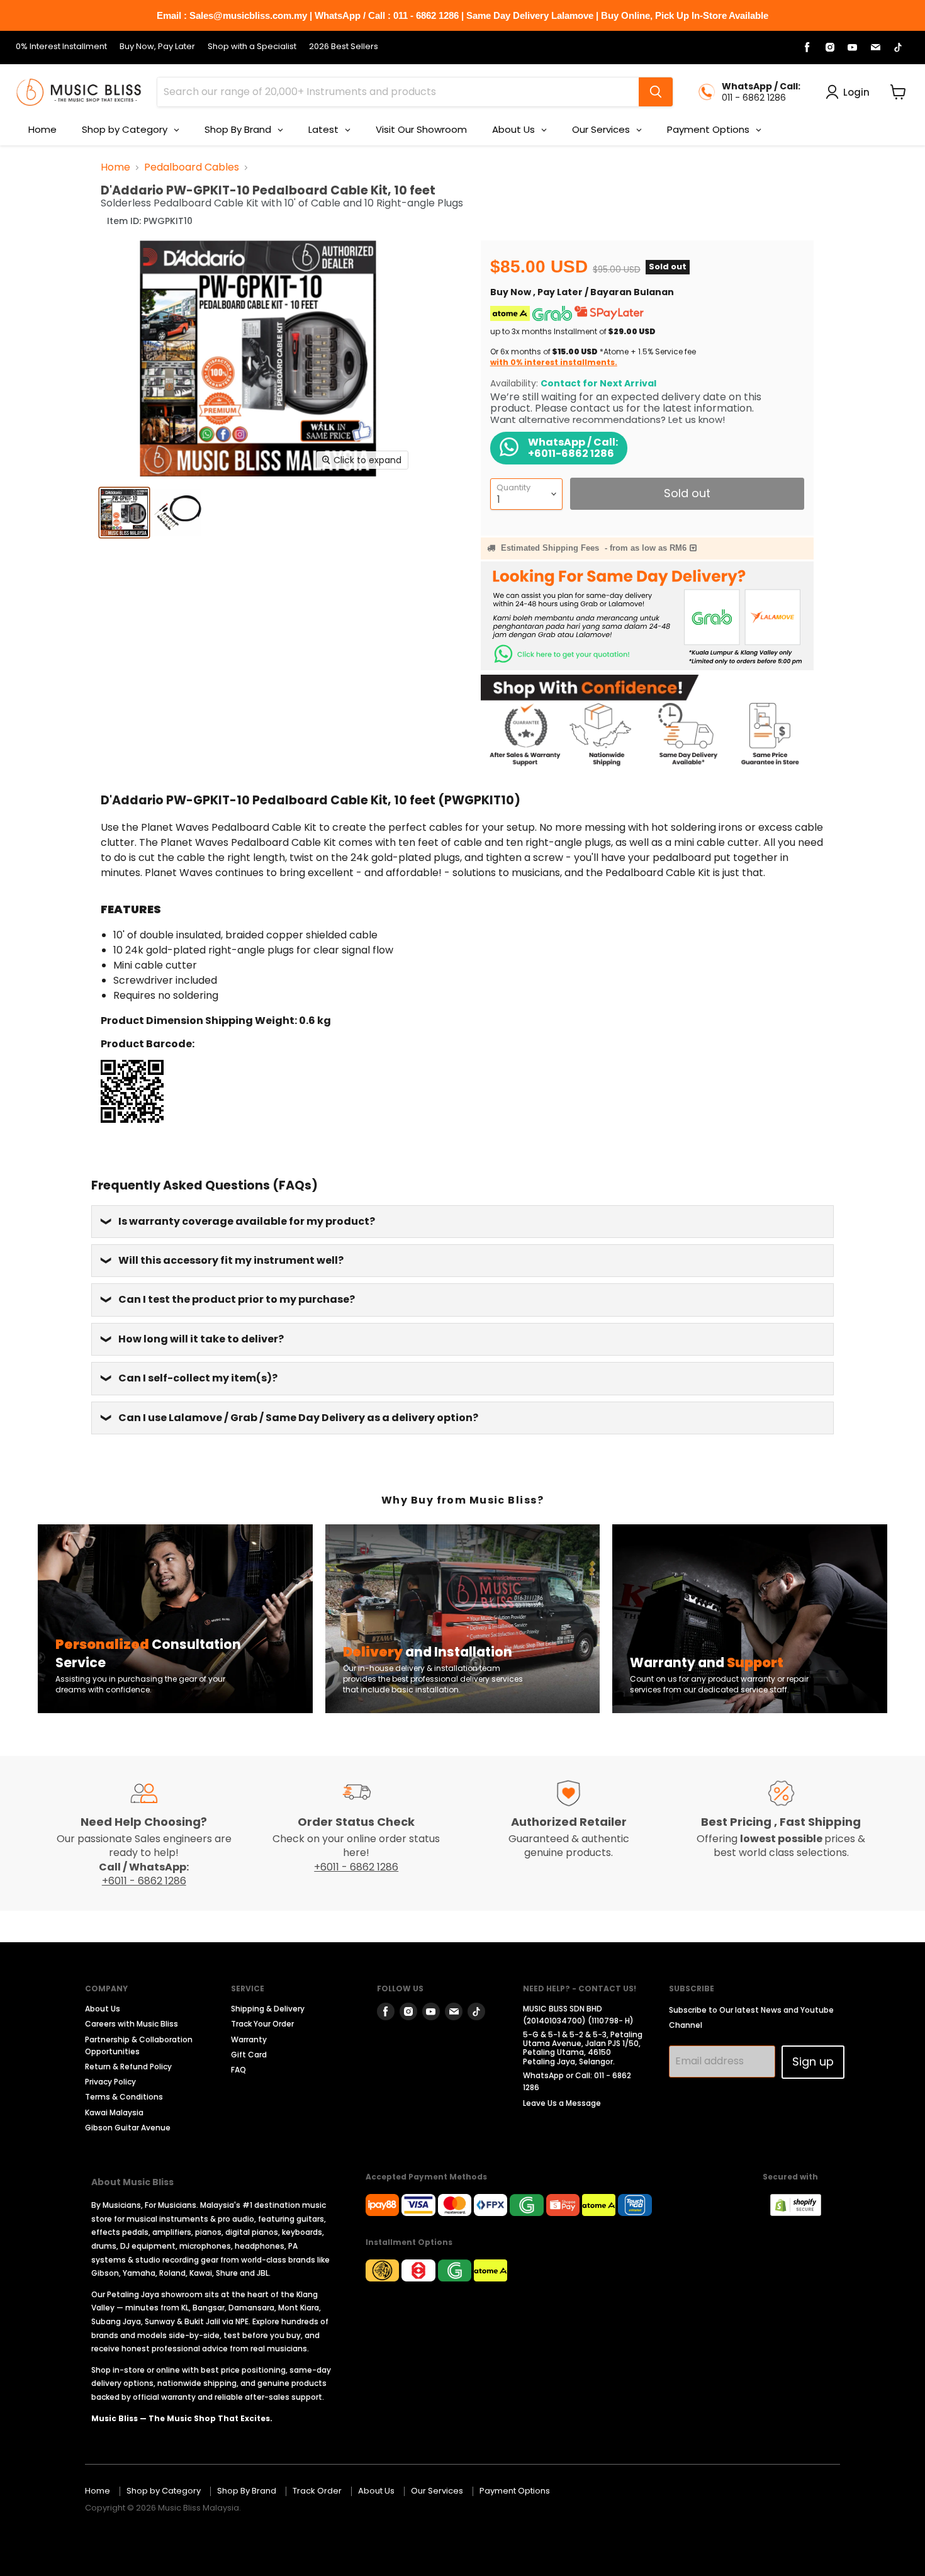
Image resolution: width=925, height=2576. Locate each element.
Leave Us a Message (562, 2103)
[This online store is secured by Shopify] (802, 2213)
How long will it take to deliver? (201, 1339)
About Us (103, 2009)
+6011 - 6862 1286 (144, 1881)
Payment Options (515, 2491)
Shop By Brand (247, 2491)
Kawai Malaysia (114, 2112)
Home (115, 167)
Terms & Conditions (124, 2097)
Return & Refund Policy (128, 2067)
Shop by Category (164, 2491)
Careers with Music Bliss (132, 2024)
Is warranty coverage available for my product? (247, 1221)
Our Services (437, 2491)
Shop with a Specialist (252, 47)
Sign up (813, 2061)
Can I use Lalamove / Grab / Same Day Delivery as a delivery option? (298, 1418)
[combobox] (398, 92)
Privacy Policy (110, 2082)
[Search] (656, 92)
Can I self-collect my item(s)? (198, 1378)
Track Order (317, 2491)
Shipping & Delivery (268, 2009)
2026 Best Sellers (344, 47)
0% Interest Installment (61, 47)
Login (856, 92)
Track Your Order (262, 2024)
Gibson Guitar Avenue (128, 2128)
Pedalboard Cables (192, 167)
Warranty (249, 2039)
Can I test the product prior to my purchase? (237, 1299)
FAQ (238, 2070)
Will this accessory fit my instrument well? (231, 1260)
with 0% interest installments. (554, 362)
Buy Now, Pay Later (157, 47)
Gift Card (249, 2055)
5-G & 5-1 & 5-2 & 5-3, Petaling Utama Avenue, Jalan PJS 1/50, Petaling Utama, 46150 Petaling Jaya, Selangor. (583, 2048)
